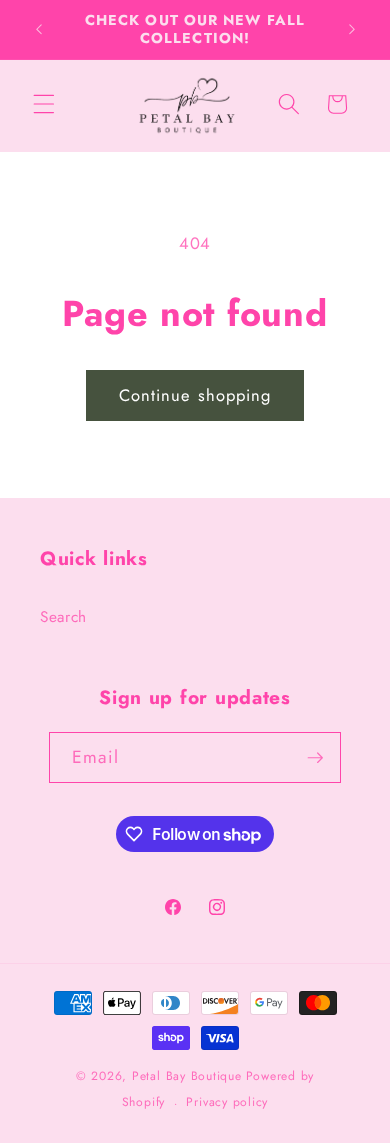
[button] (44, 104)
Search (63, 617)
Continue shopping (195, 395)
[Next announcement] (352, 29)
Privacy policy (227, 1102)
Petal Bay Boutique (187, 1076)
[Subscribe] (315, 758)
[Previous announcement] (39, 29)
